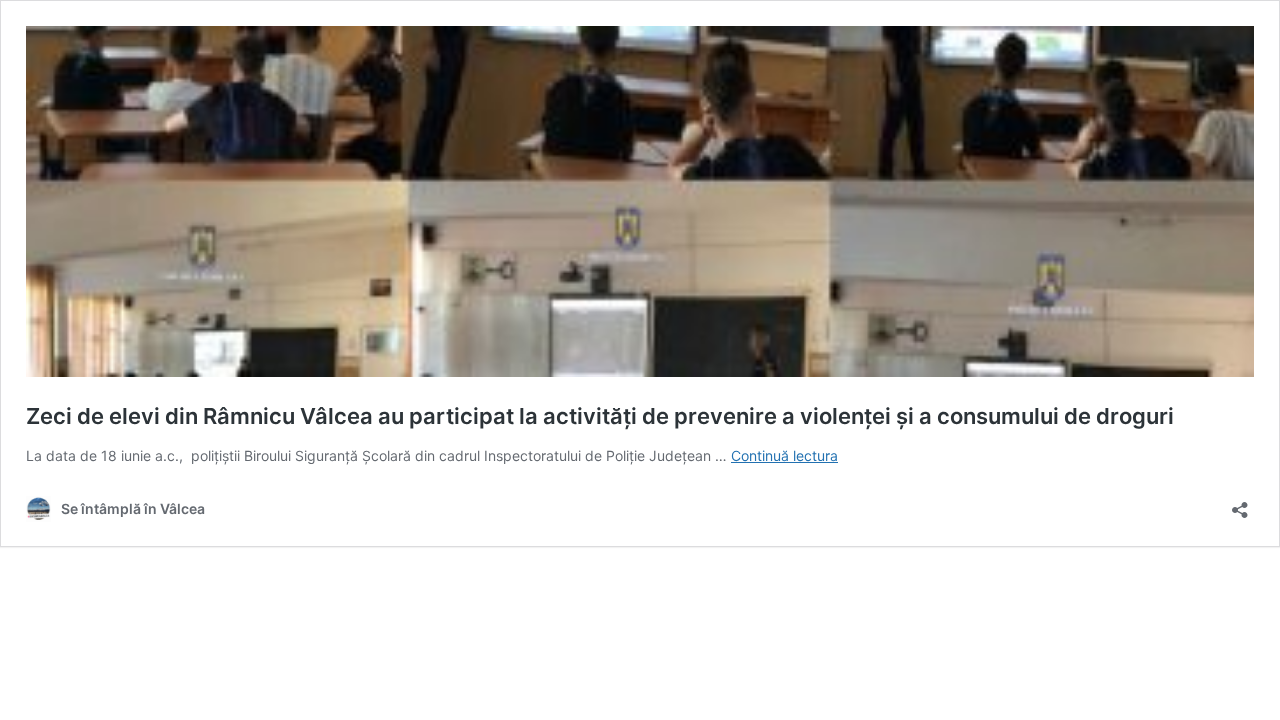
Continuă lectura (784, 455)
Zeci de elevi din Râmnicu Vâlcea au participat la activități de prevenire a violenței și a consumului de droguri (600, 416)
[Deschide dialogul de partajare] (1240, 503)
